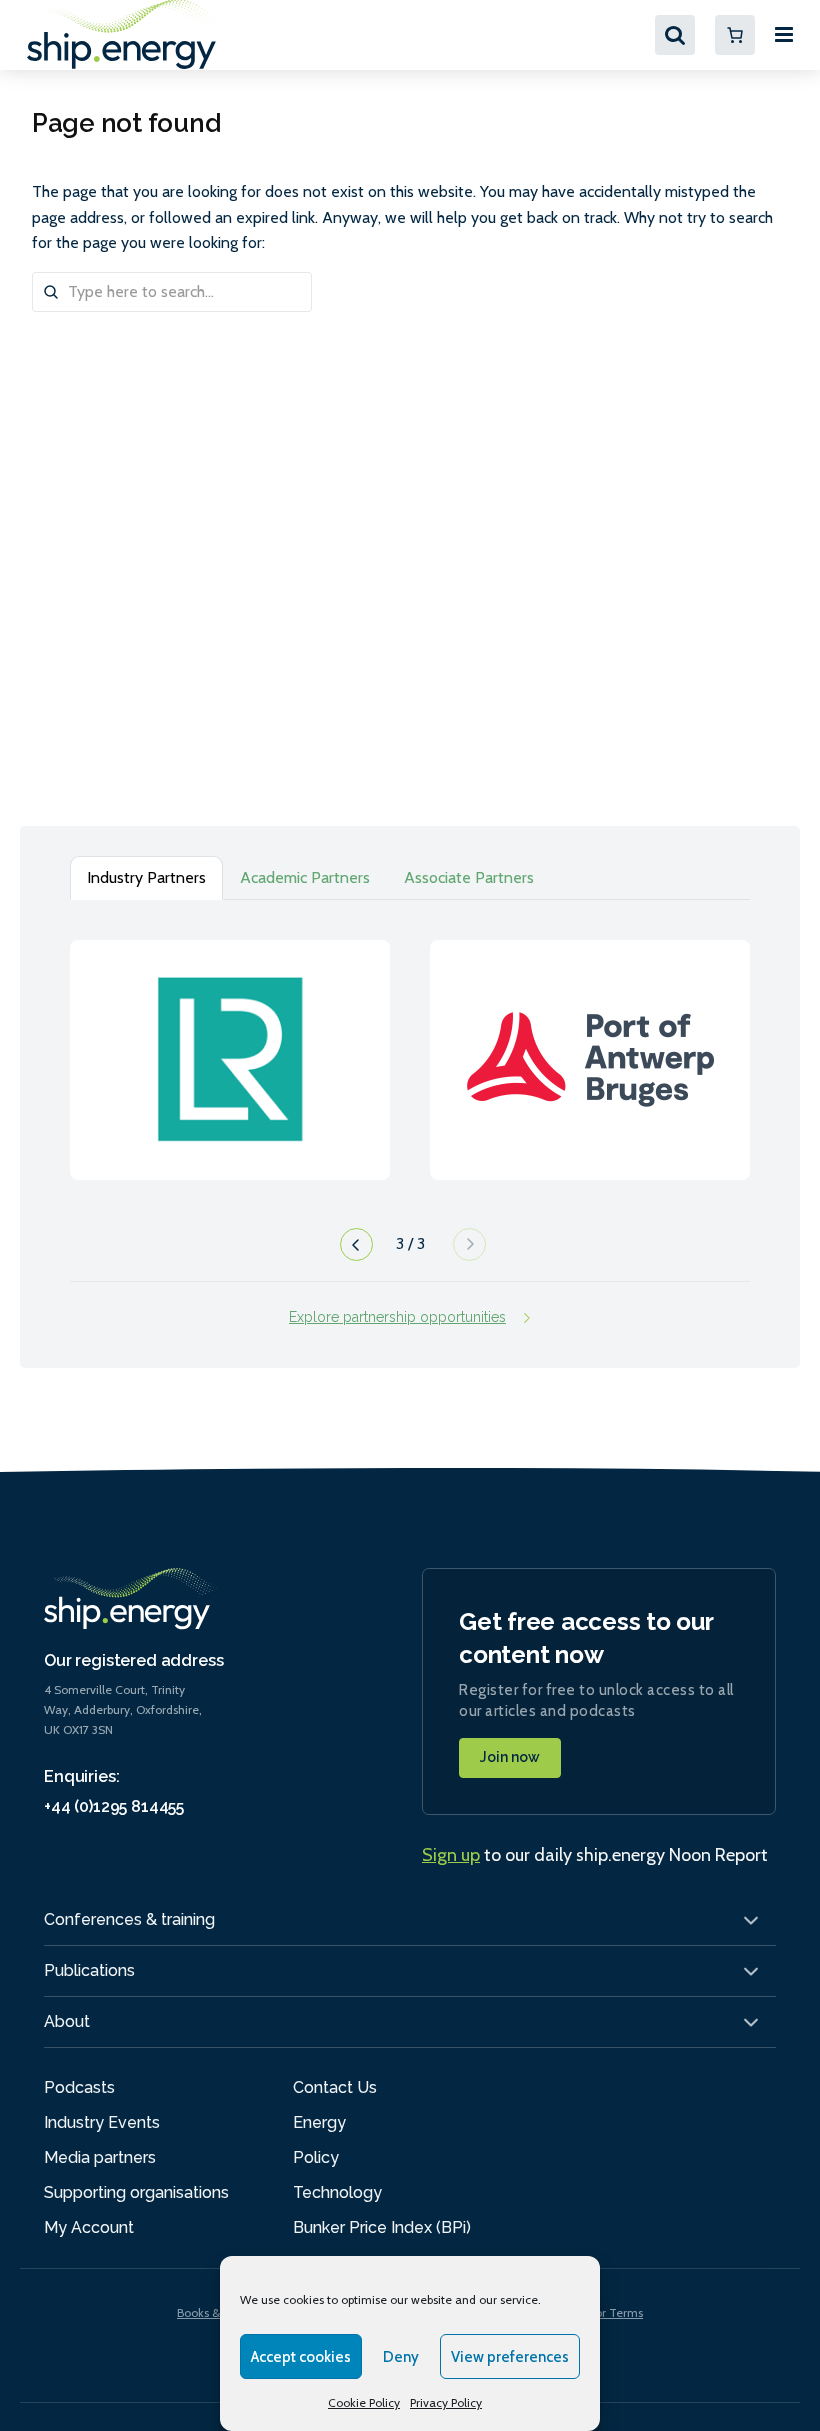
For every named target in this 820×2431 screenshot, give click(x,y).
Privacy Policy (446, 2402)
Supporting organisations (136, 2192)
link (230, 1040)
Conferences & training (129, 1919)
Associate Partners (469, 877)
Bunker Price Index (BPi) (382, 2227)
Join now (510, 1757)
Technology (337, 2192)
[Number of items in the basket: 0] (735, 35)
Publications (89, 1970)
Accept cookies (301, 2357)
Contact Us (335, 2087)
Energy (319, 2122)
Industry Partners (146, 877)
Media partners (100, 2157)
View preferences (510, 2357)
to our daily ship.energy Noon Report (595, 1855)
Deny (401, 2357)
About (67, 2021)
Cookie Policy (364, 2402)
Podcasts (79, 2087)
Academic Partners (305, 877)
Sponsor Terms (603, 2312)
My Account (89, 2227)
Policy (316, 2157)
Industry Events (102, 2122)
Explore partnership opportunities (397, 1317)
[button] (353, 1250)
